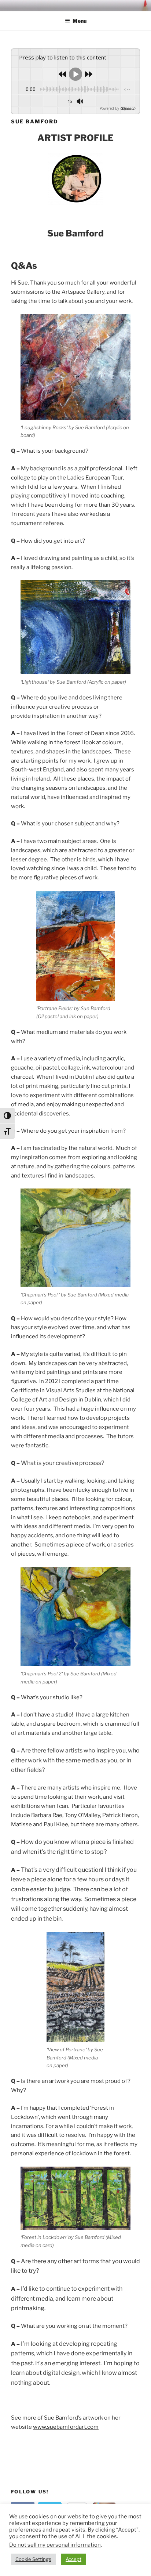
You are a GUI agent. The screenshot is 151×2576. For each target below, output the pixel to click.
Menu (80, 21)
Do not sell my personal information (55, 2545)
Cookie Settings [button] (33, 2559)
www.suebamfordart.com (66, 2427)
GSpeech (128, 108)
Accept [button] (73, 2559)
